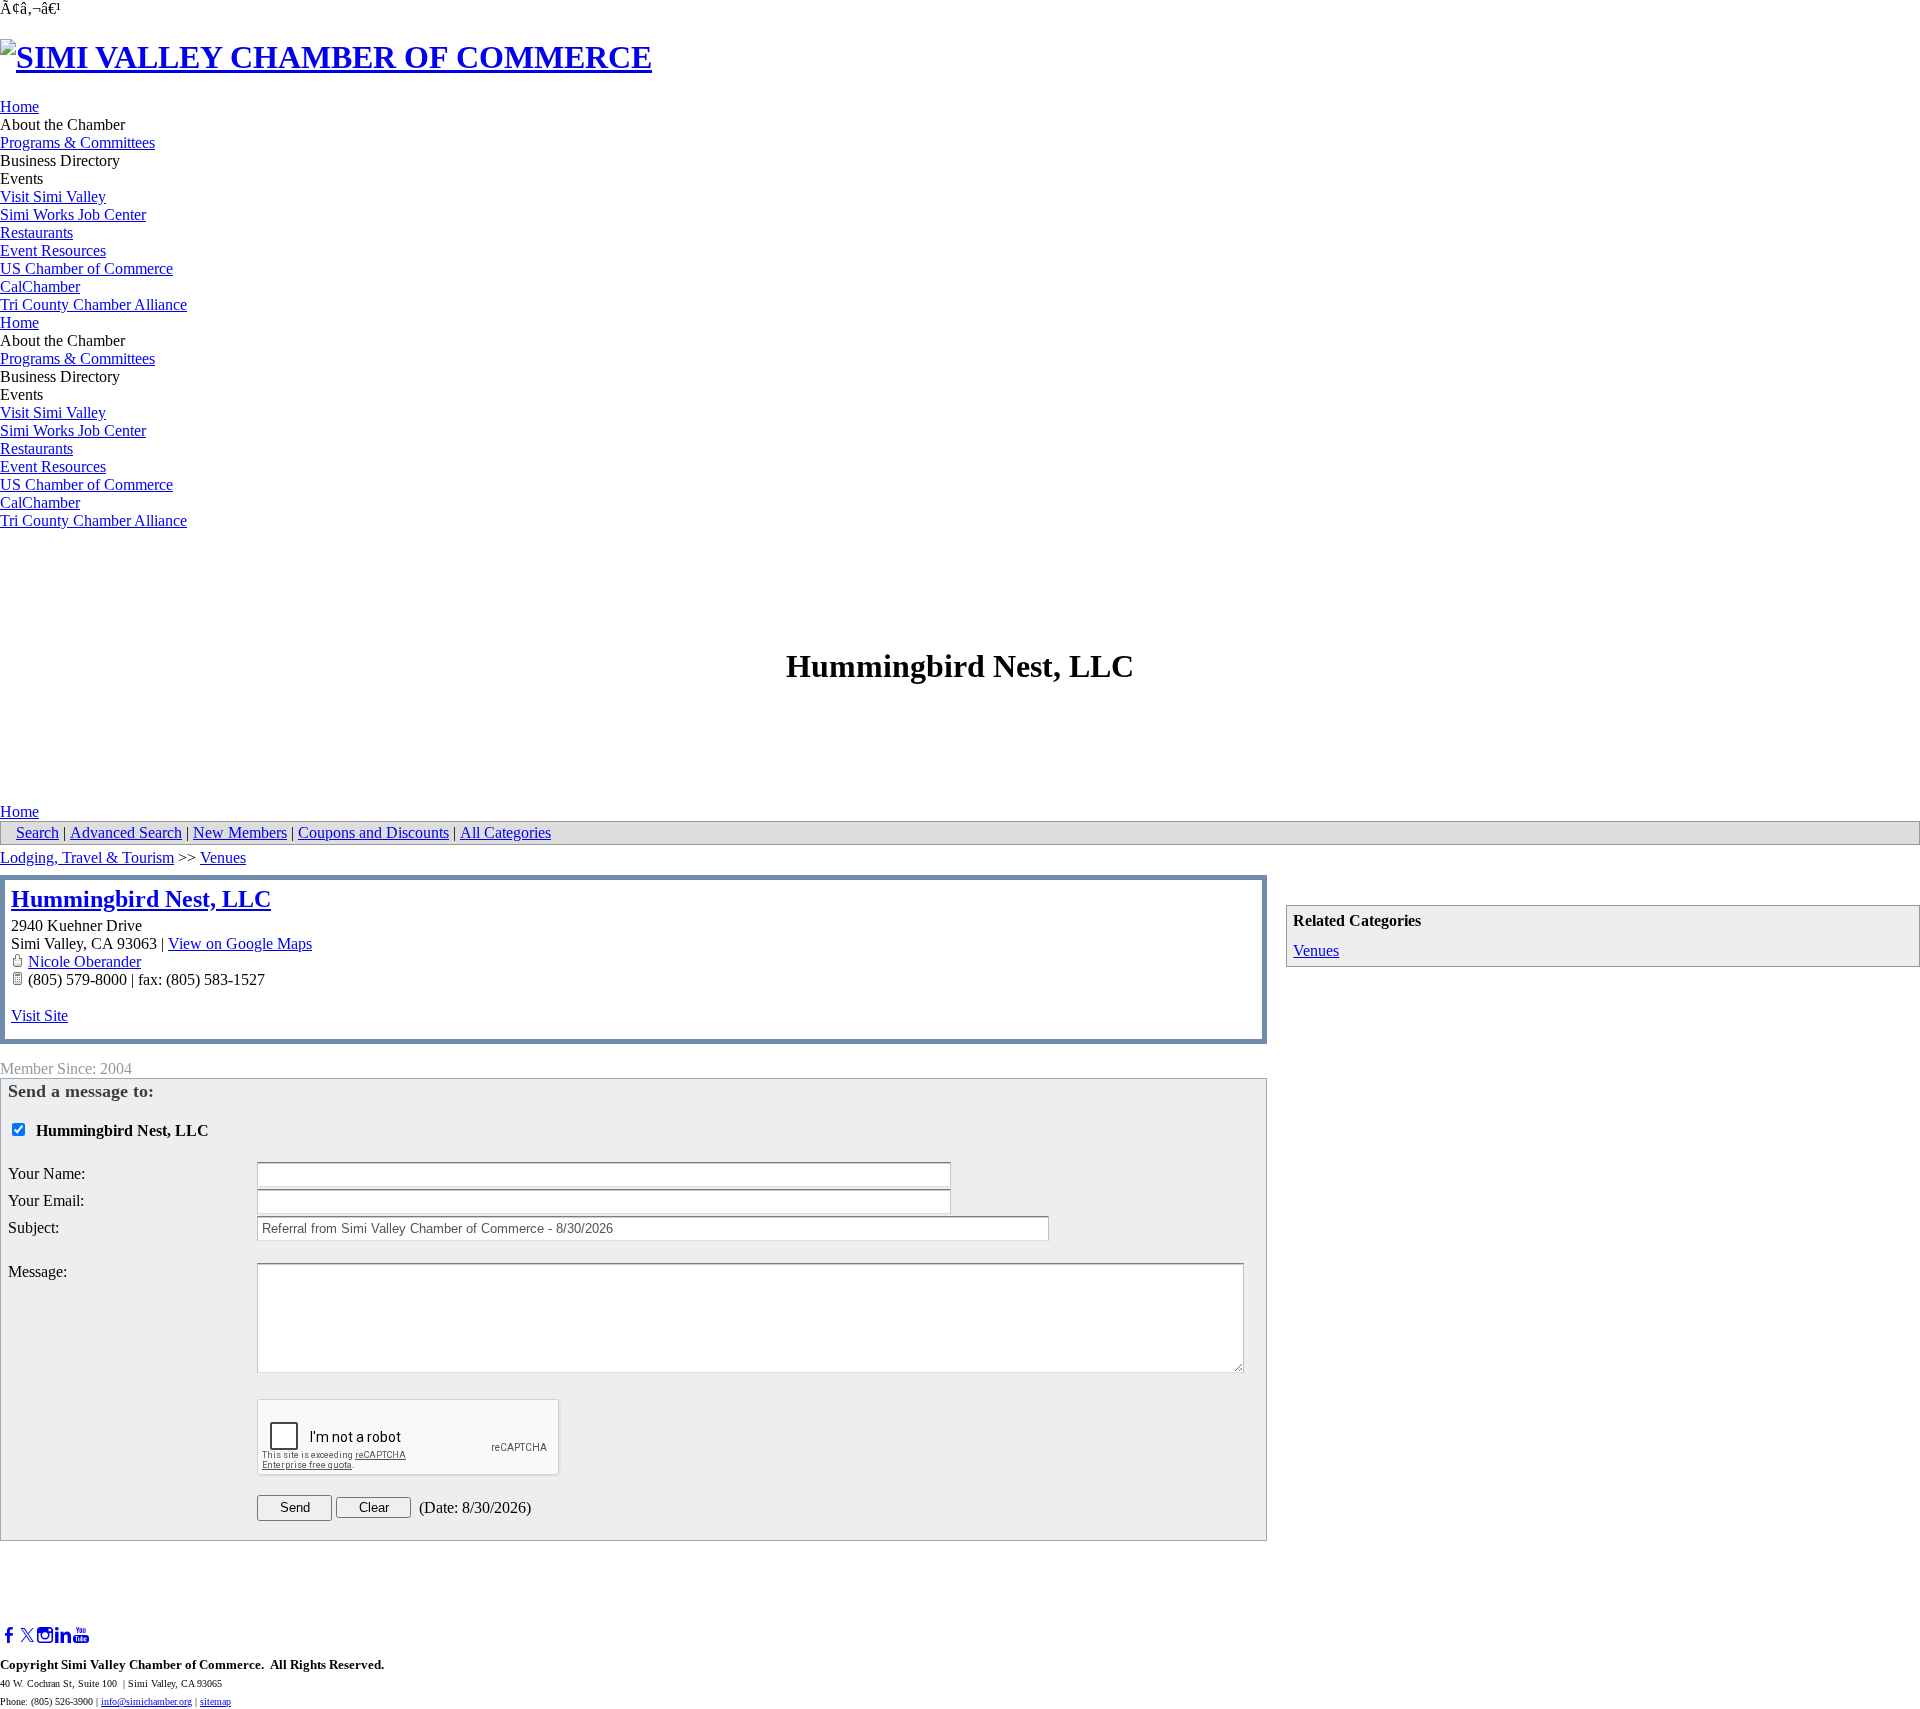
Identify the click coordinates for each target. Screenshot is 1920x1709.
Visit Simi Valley (53, 196)
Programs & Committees (77, 142)
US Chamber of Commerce (86, 268)
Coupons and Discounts (373, 832)
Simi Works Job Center (73, 214)
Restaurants (36, 232)
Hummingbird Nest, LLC (141, 899)
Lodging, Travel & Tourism (87, 857)
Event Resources (53, 250)
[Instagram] (45, 1635)
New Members (240, 832)
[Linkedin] (63, 1635)
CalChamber (40, 286)
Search (37, 832)
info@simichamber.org (146, 1701)
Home (19, 106)
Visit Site (39, 1015)
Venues (1316, 950)
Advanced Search (126, 832)
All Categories (505, 832)
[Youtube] (81, 1635)
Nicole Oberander (84, 961)
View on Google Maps (240, 943)
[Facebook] (9, 1635)
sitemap (215, 1701)
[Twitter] (27, 1635)
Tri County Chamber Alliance (93, 304)
